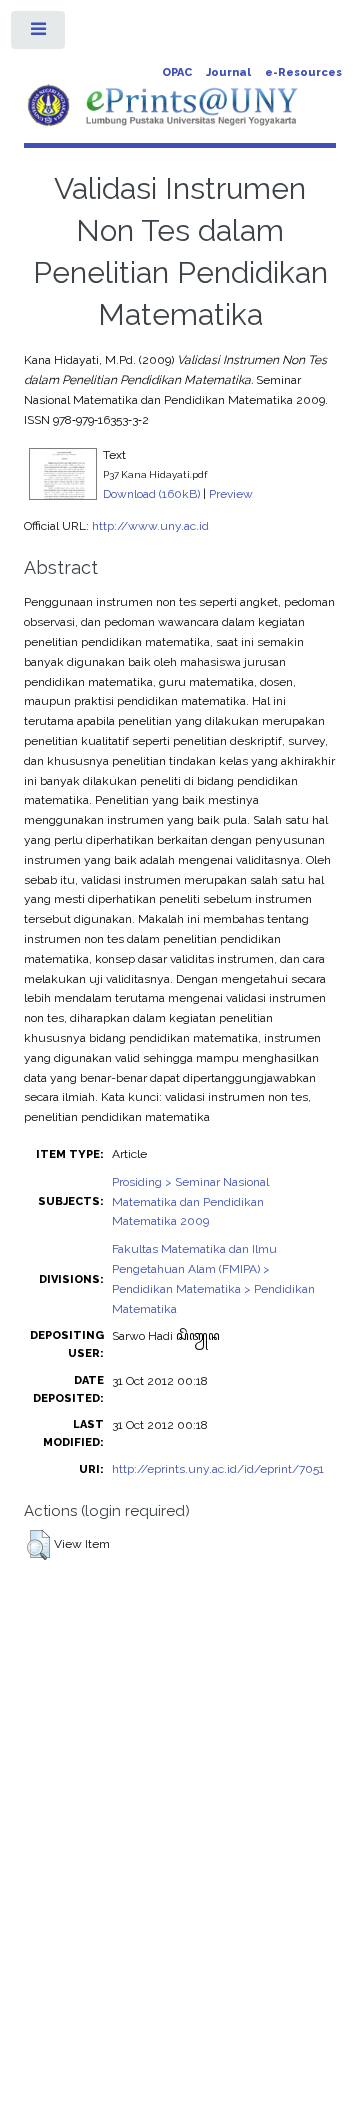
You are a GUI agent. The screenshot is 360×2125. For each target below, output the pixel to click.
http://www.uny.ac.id (150, 526)
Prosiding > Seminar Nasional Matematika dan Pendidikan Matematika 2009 (190, 1202)
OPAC (177, 72)
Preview (231, 494)
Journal (228, 72)
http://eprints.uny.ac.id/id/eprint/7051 (218, 1469)
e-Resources (303, 72)
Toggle (39, 34)
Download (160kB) (151, 494)
